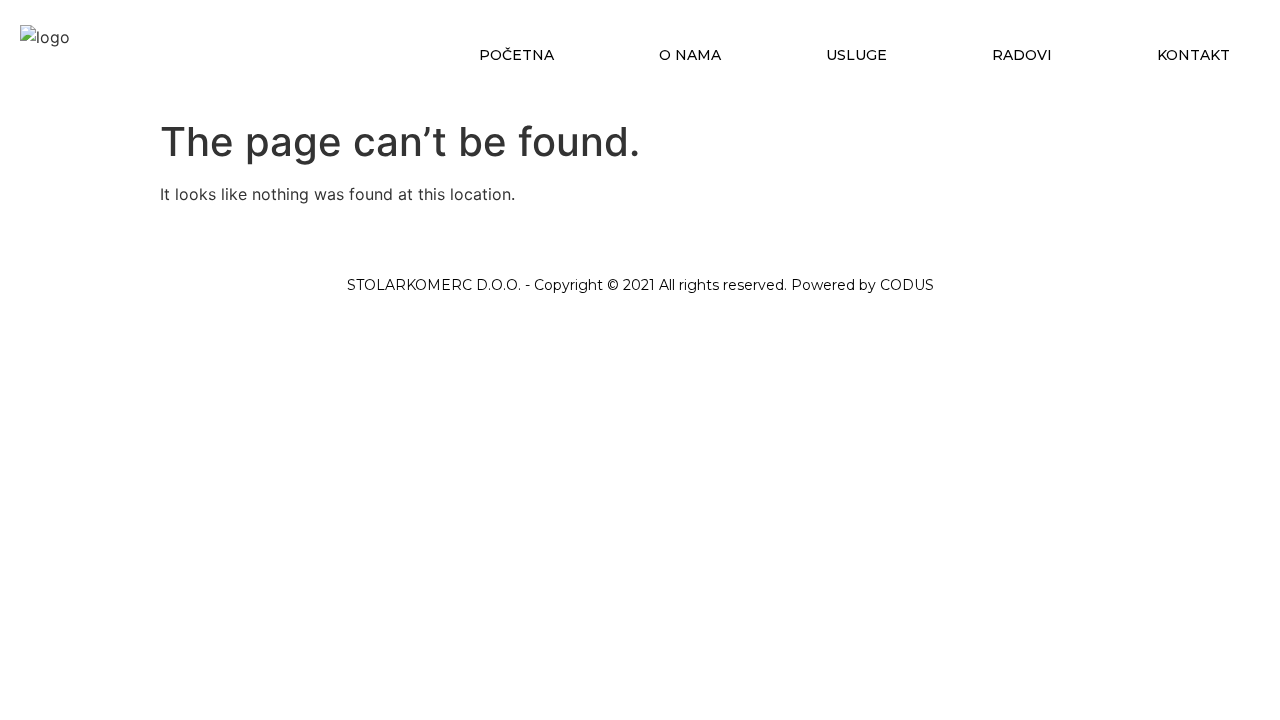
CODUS (907, 285)
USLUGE (856, 55)
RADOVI (1022, 55)
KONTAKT (1193, 55)
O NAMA (690, 55)
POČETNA (516, 55)
